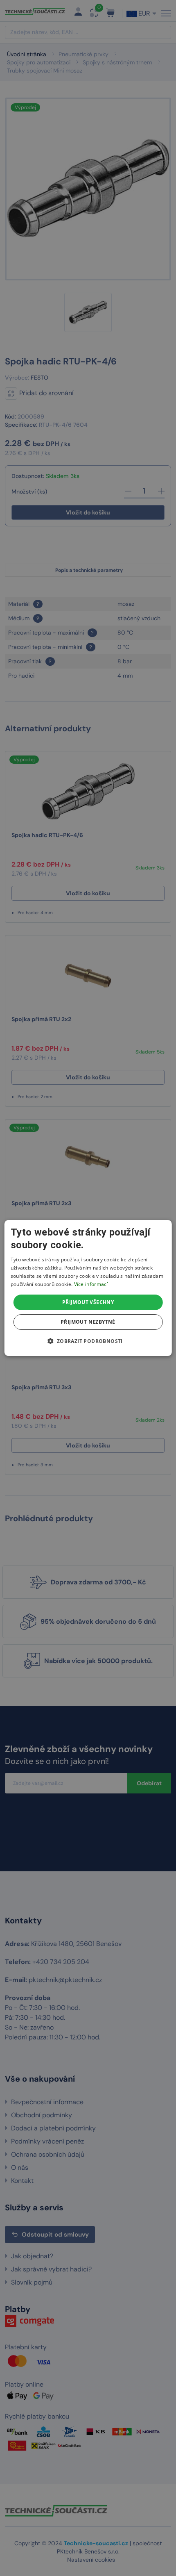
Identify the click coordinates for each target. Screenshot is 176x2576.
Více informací (91, 1284)
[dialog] (88, 1288)
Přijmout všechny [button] (88, 1302)
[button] (88, 1341)
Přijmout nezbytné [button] (88, 1322)
